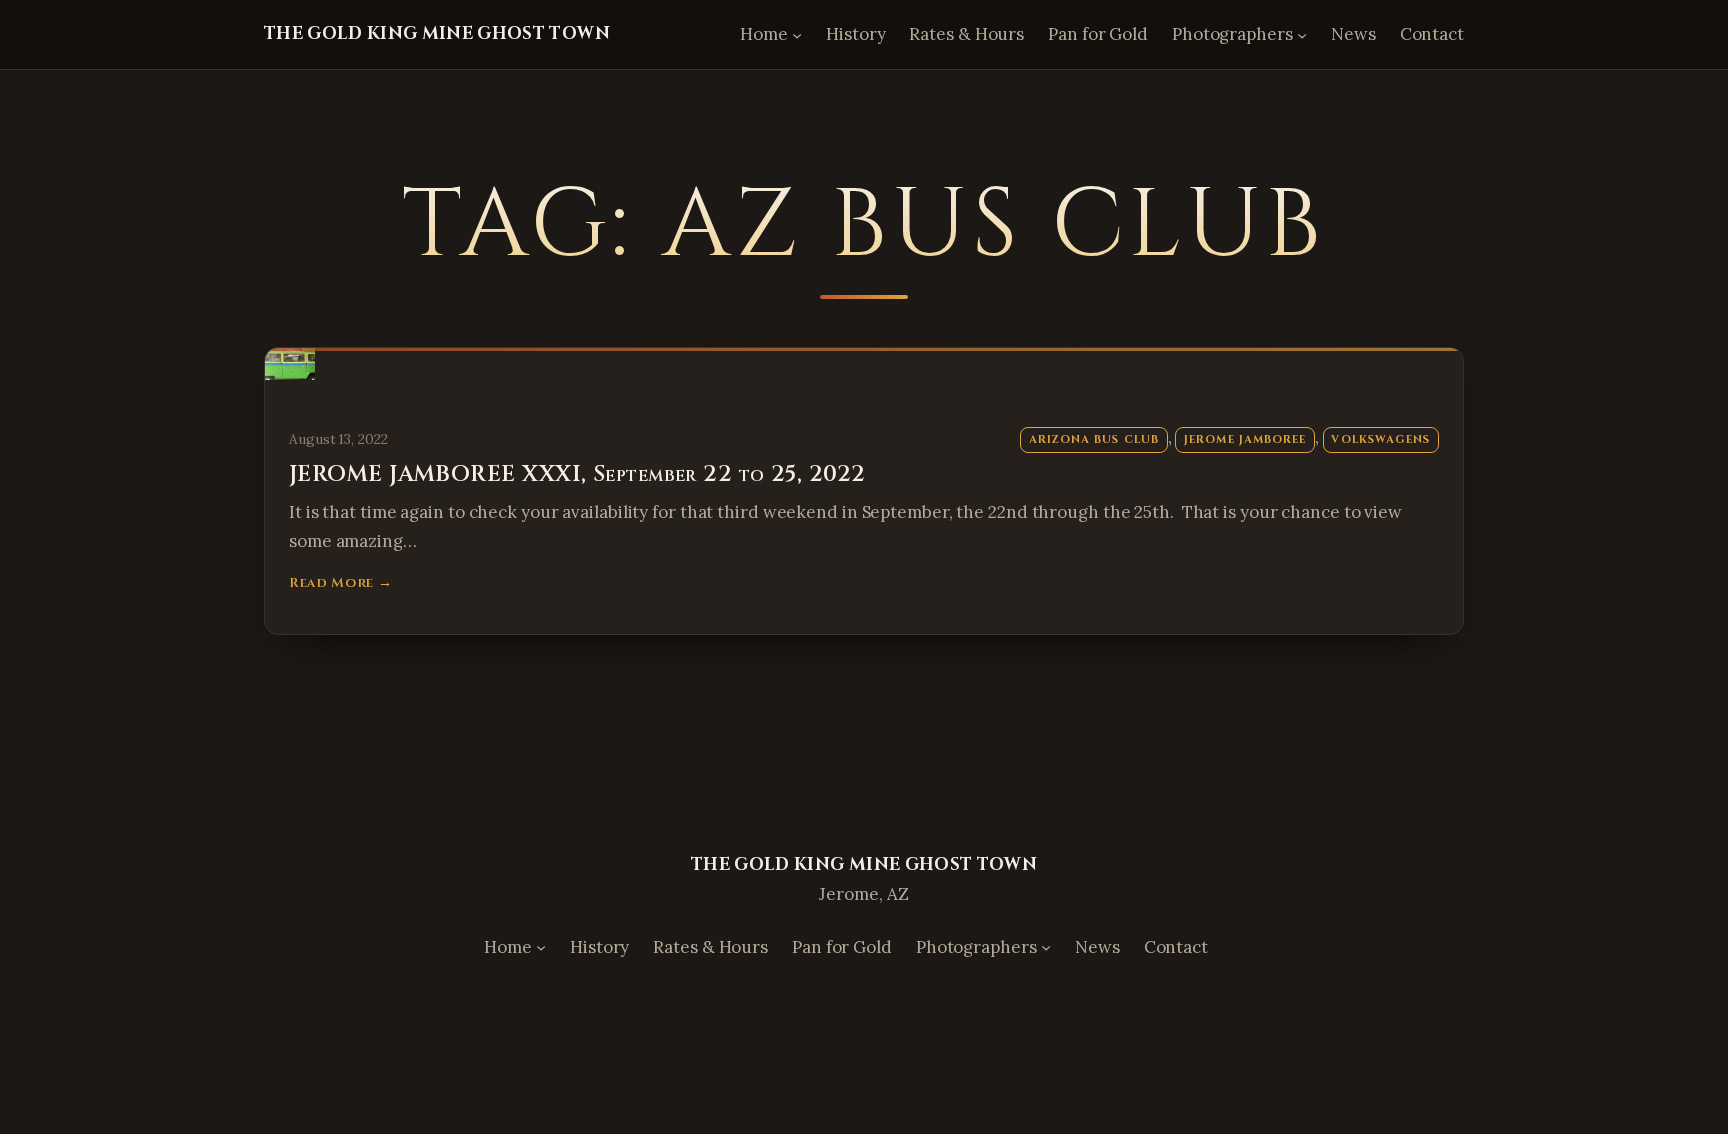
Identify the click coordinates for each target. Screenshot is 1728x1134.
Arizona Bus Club (1094, 439)
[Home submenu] (797, 34)
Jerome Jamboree (1245, 439)
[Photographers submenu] (1302, 34)
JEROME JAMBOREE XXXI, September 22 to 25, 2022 (577, 474)
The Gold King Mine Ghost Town (437, 33)
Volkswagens (1380, 439)
